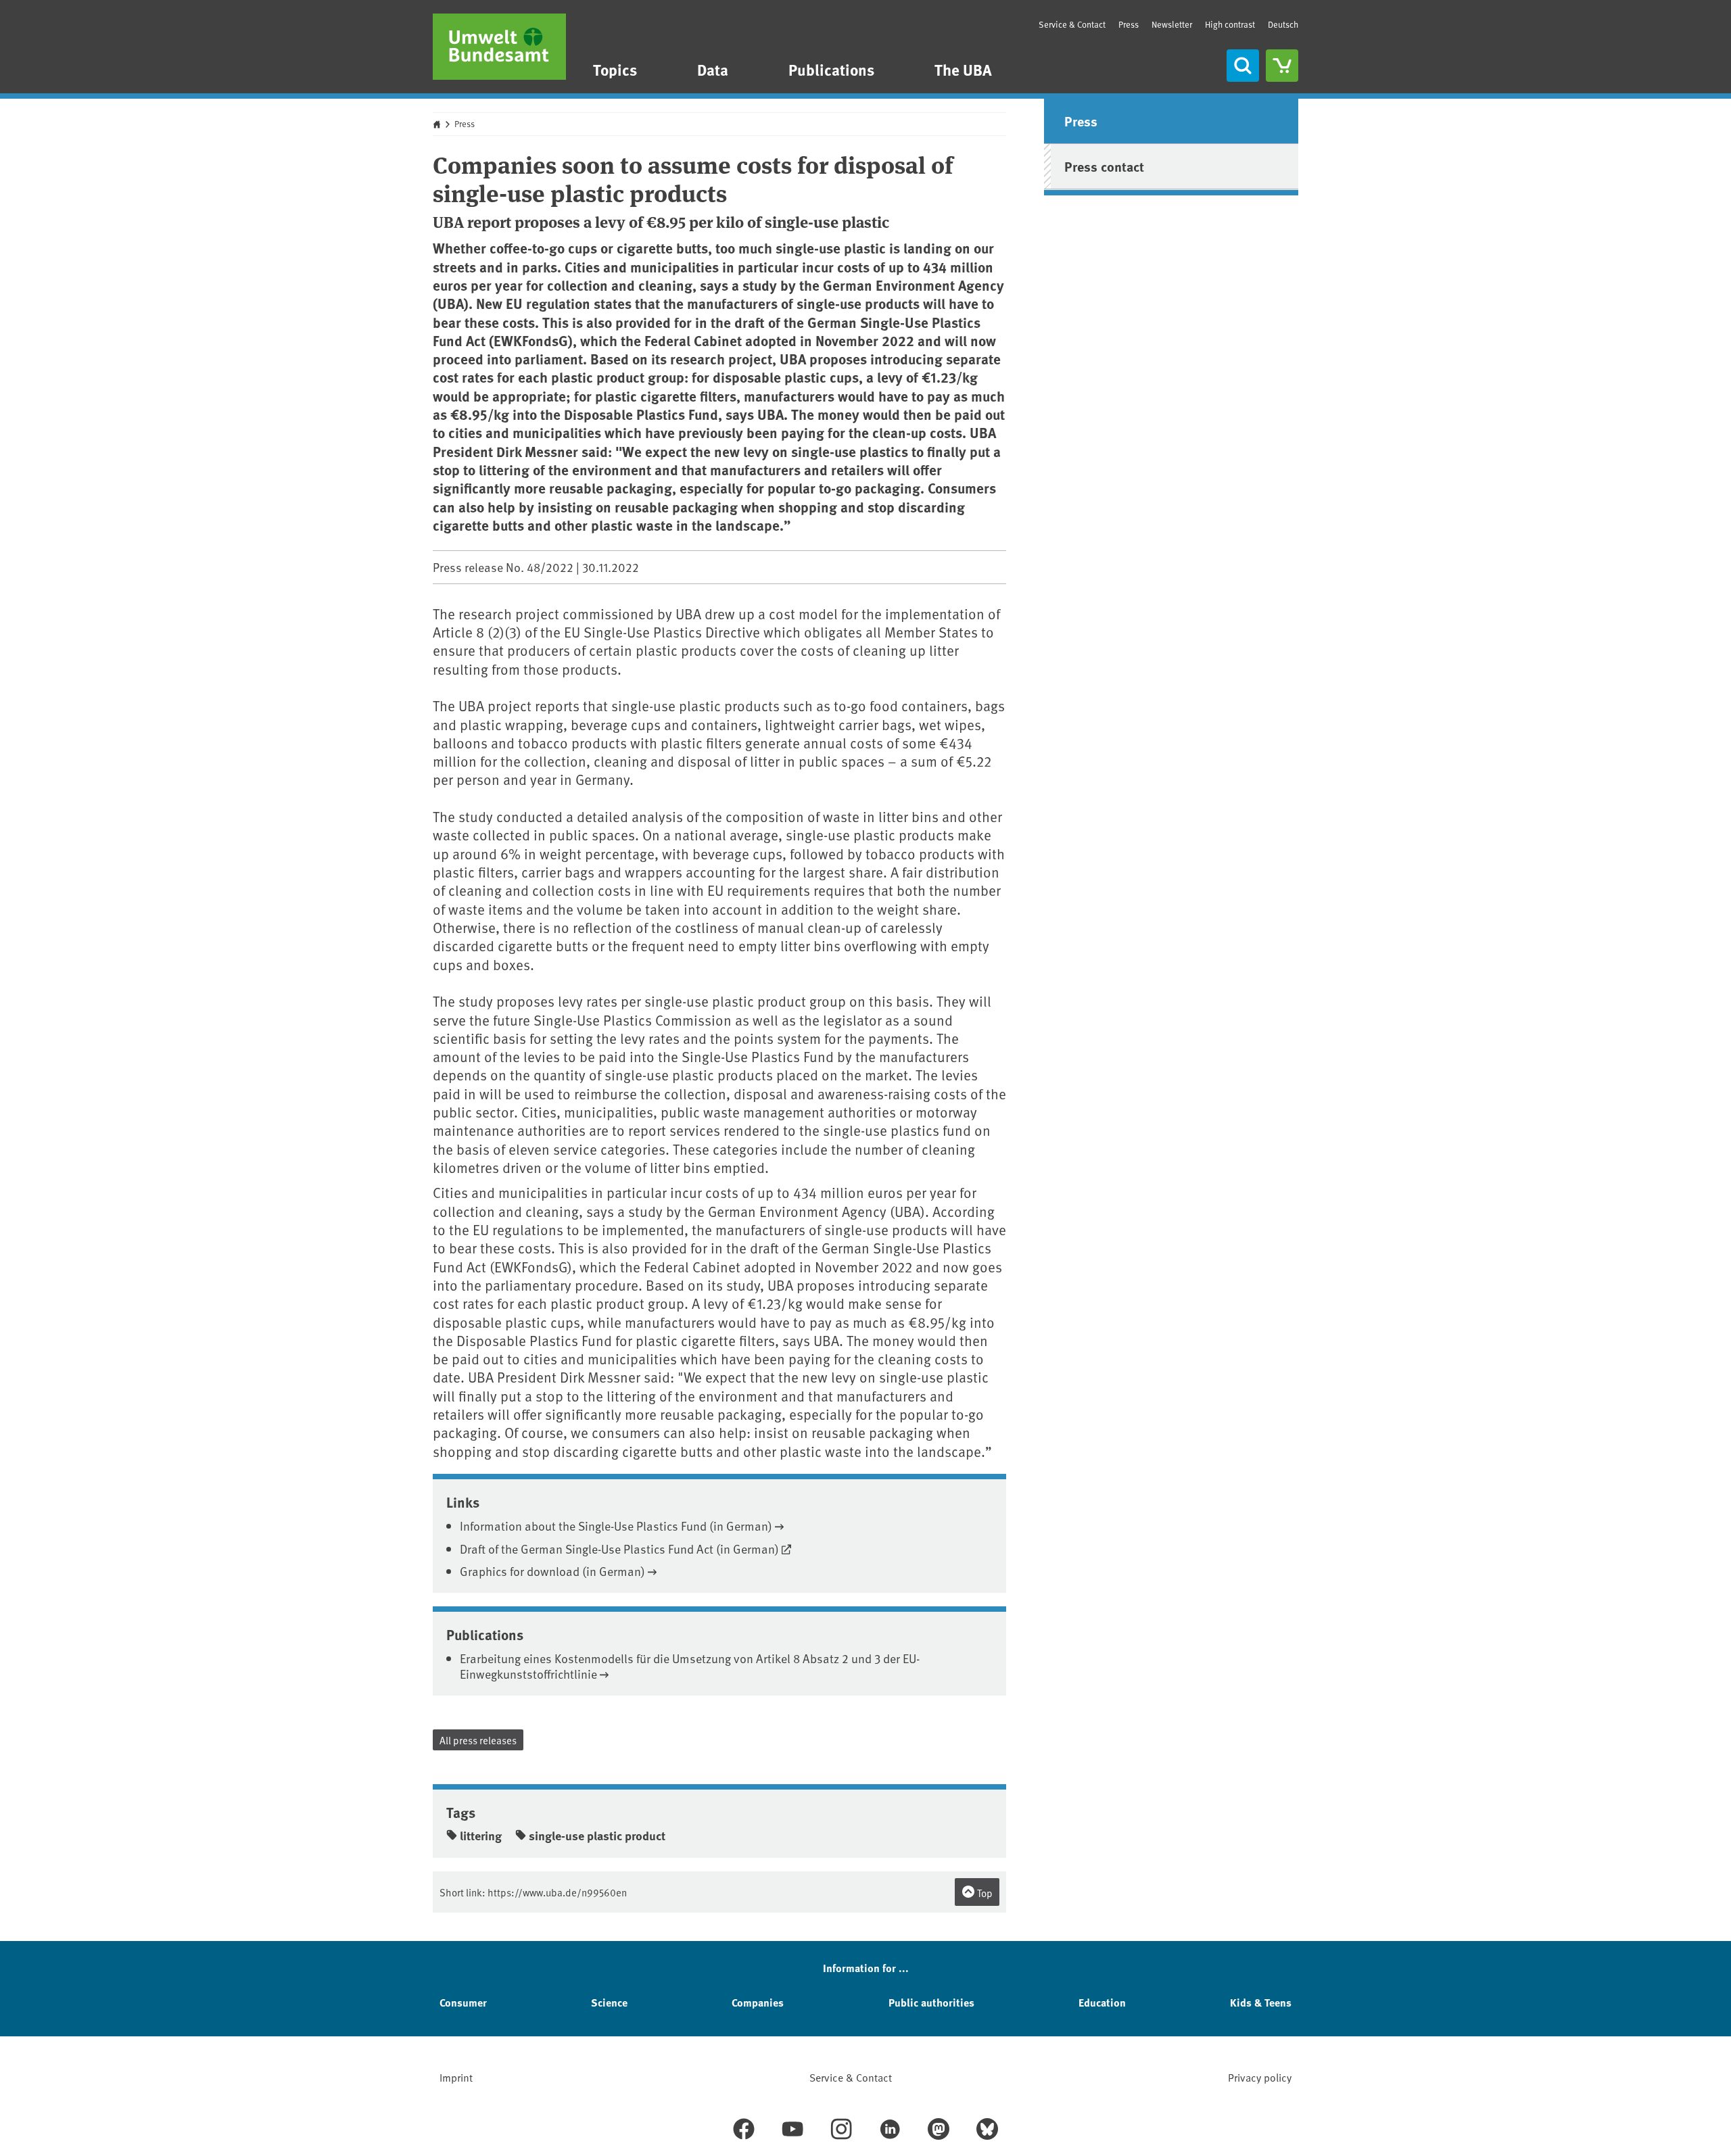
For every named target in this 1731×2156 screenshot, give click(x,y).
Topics (615, 69)
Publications (831, 69)
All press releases (478, 1740)
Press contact (1104, 166)
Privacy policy (1260, 2077)
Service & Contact (1072, 24)
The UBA (963, 69)
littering (481, 1836)
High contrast (1230, 25)
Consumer (463, 2002)
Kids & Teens (1261, 2002)
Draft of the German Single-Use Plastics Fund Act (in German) (619, 1549)
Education (1102, 2002)
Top (984, 1893)
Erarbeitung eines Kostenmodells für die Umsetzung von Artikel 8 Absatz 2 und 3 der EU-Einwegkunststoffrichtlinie (690, 1666)
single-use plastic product (597, 1836)
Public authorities (931, 2002)
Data (713, 69)
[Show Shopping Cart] (1282, 66)
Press (1129, 24)
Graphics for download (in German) (552, 1571)
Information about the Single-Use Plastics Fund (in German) (616, 1526)
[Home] (499, 47)
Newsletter (1172, 24)
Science (609, 2002)
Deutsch (1283, 24)
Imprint (456, 2077)
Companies (758, 2002)
